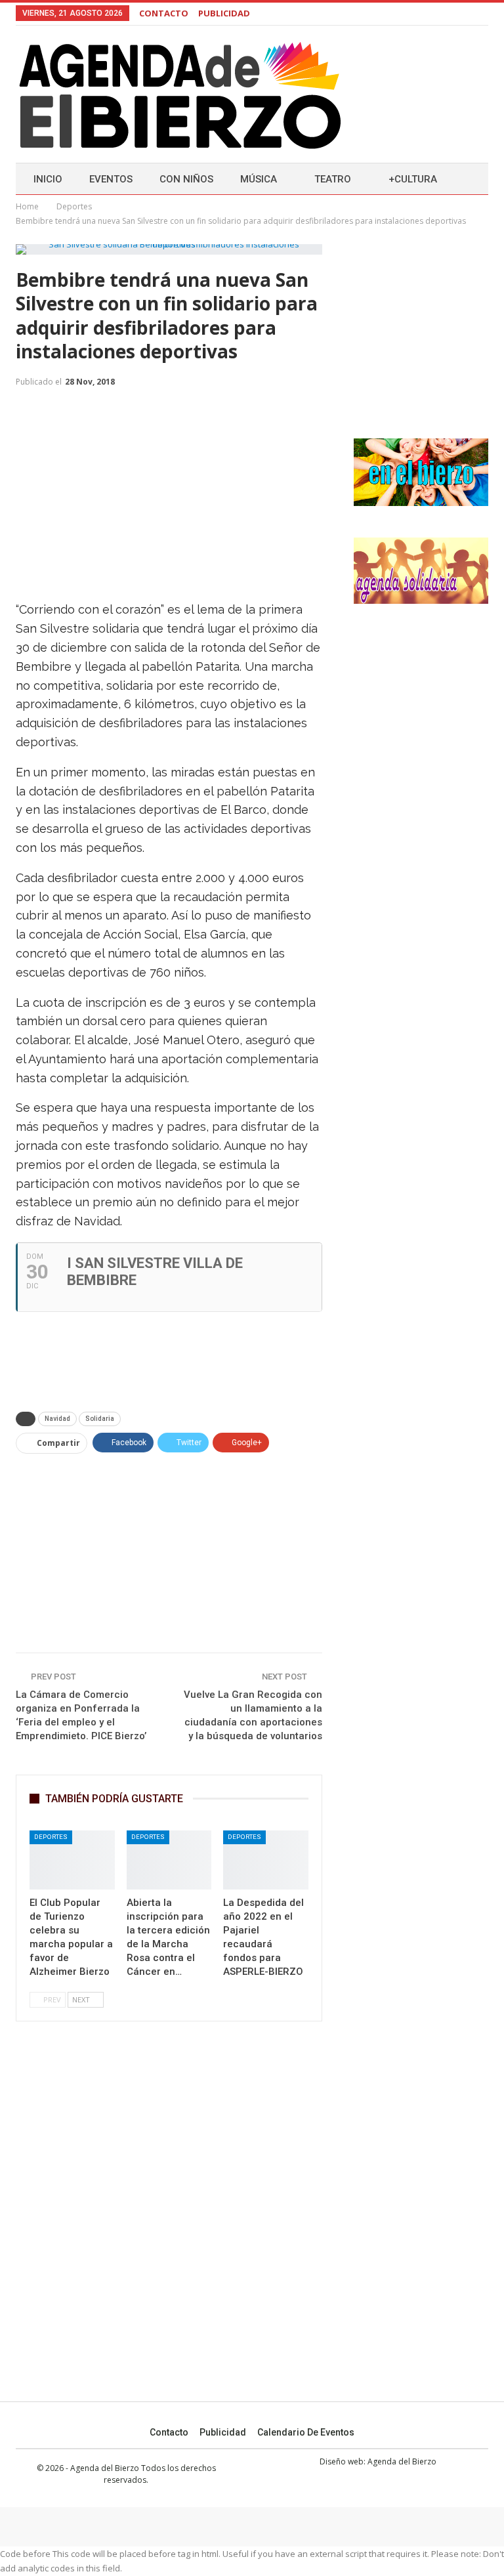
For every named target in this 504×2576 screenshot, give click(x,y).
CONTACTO (164, 13)
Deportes (51, 1837)
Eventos (111, 179)
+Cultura (413, 179)
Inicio (48, 179)
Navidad (57, 1419)
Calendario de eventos (306, 2432)
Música (259, 179)
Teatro (333, 179)
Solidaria (100, 1419)
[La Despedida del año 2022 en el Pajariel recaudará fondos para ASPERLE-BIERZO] (266, 1860)
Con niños (186, 179)
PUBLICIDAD (224, 13)
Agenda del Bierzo (402, 2461)
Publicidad (223, 2432)
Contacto (169, 2432)
